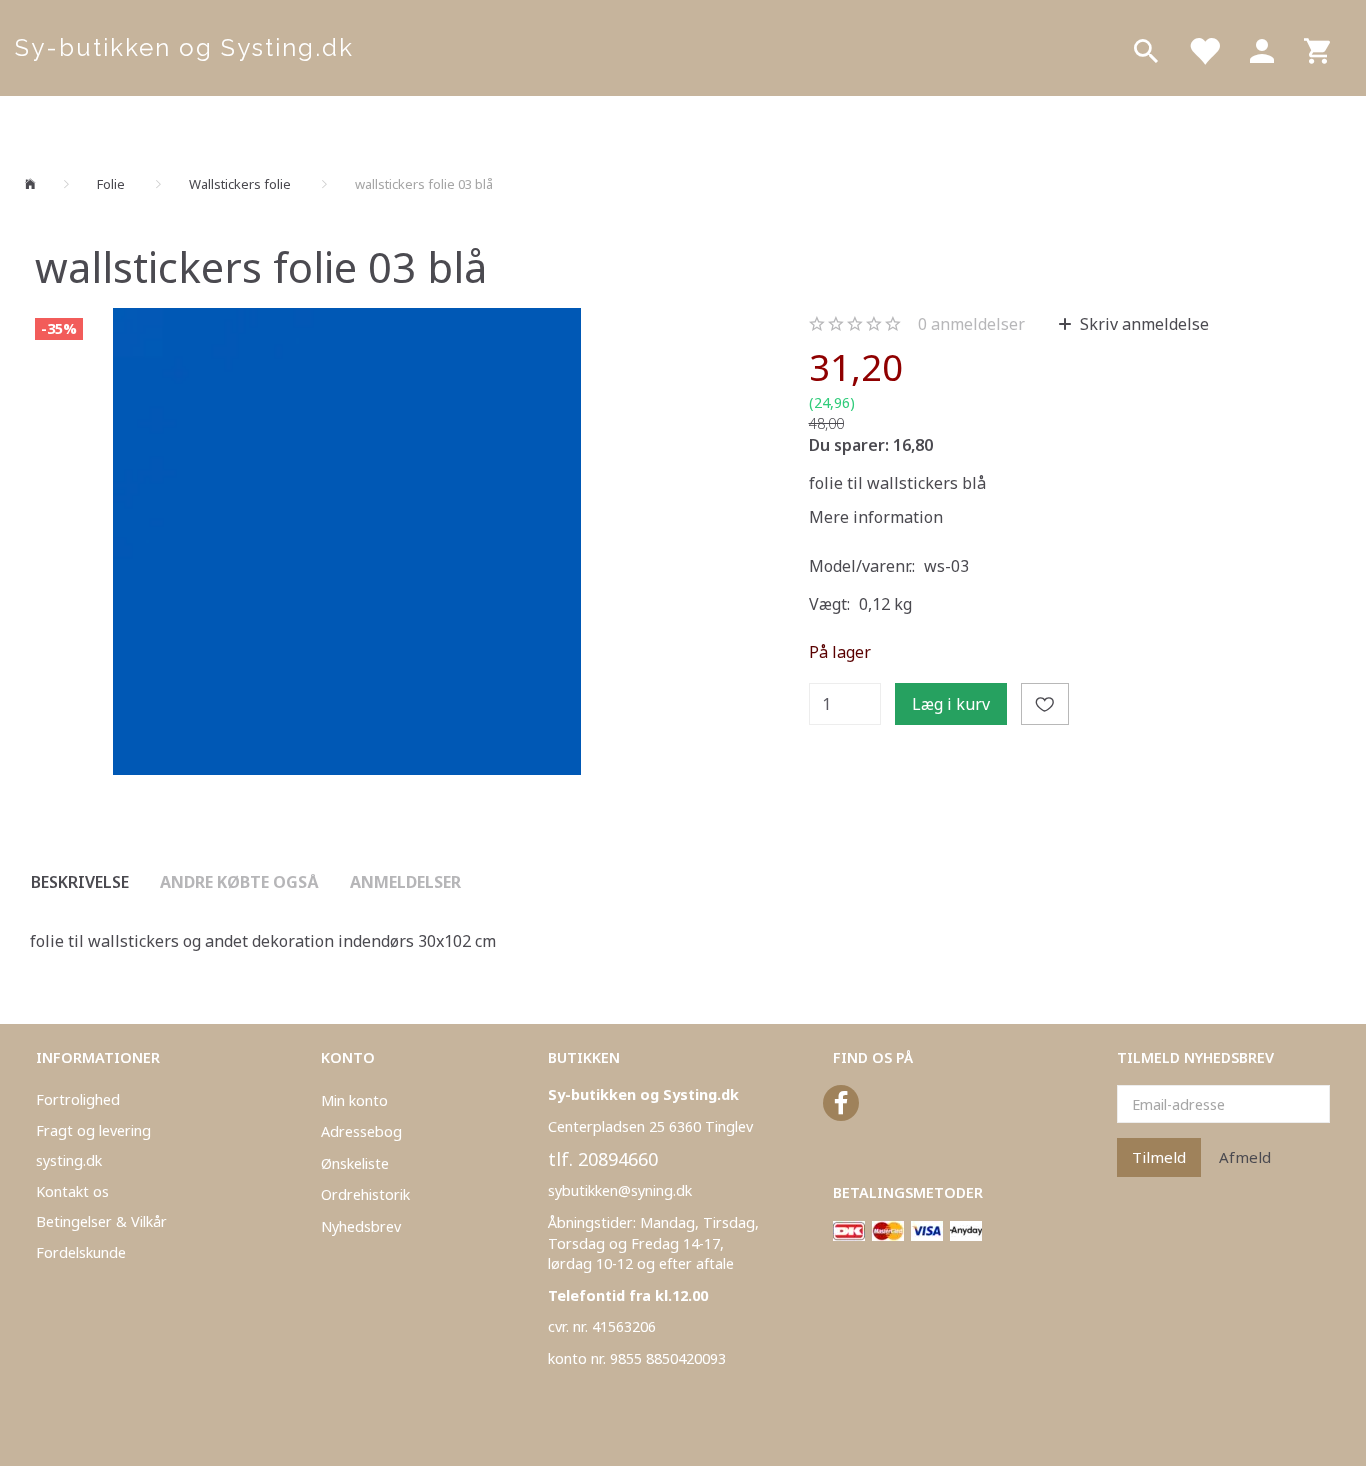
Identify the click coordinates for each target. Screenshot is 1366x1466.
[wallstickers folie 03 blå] (347, 542)
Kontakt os (72, 1191)
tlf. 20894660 (603, 1159)
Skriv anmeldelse (1142, 324)
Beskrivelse (80, 882)
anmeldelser (971, 324)
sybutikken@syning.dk (620, 1190)
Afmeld (1245, 1157)
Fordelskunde (81, 1252)
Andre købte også (239, 882)
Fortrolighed (78, 1099)
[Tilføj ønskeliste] (1045, 704)
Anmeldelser (405, 882)
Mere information (876, 517)
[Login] (1262, 48)
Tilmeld (1159, 1157)
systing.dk (69, 1160)
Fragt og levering (93, 1130)
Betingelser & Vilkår (101, 1221)
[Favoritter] (1204, 48)
